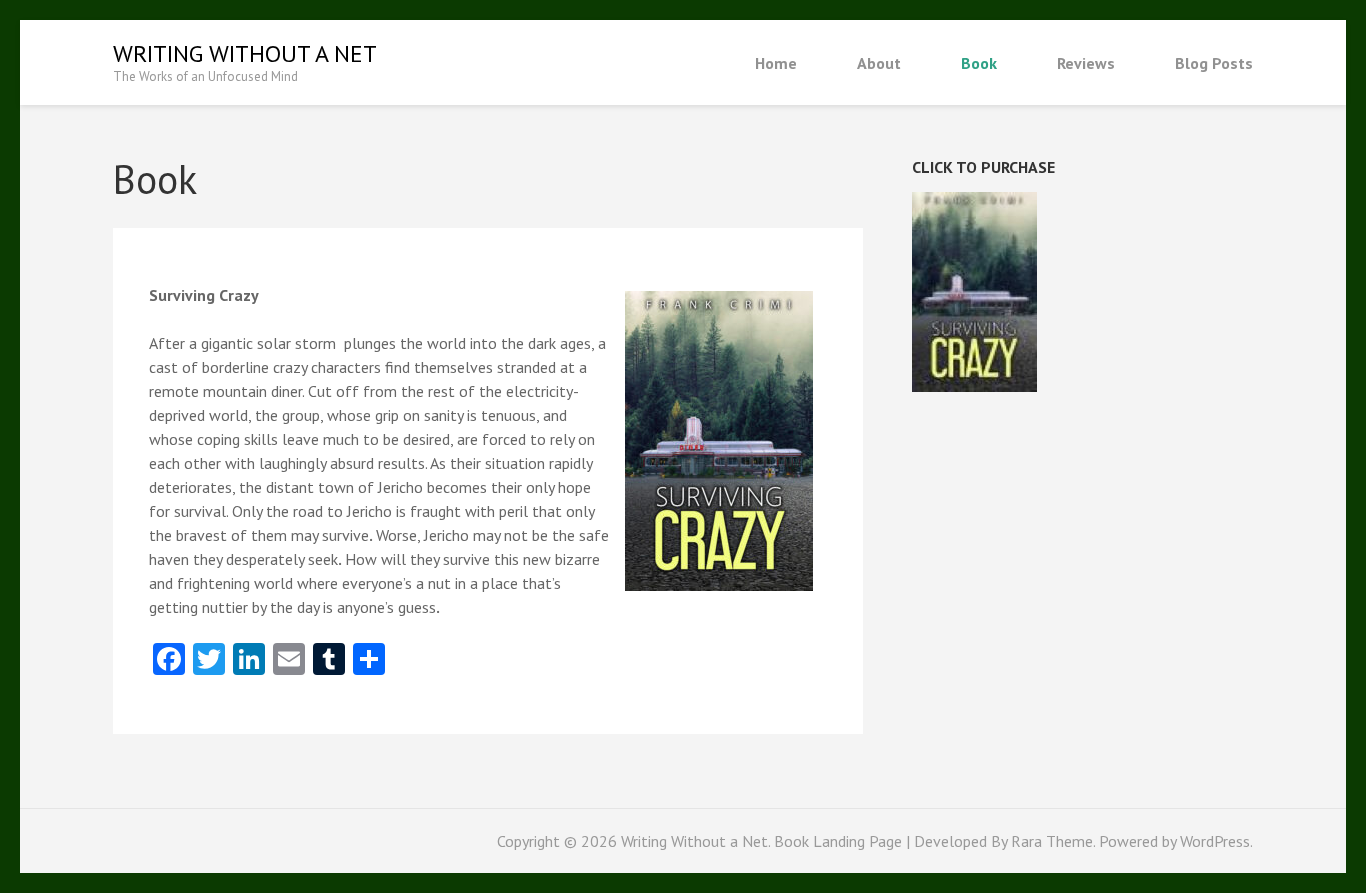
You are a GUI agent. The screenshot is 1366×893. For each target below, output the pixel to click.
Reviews (1086, 63)
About (879, 63)
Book (979, 63)
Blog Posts (1214, 63)
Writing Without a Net (245, 53)
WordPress (1215, 841)
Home (776, 63)
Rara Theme (1052, 841)
